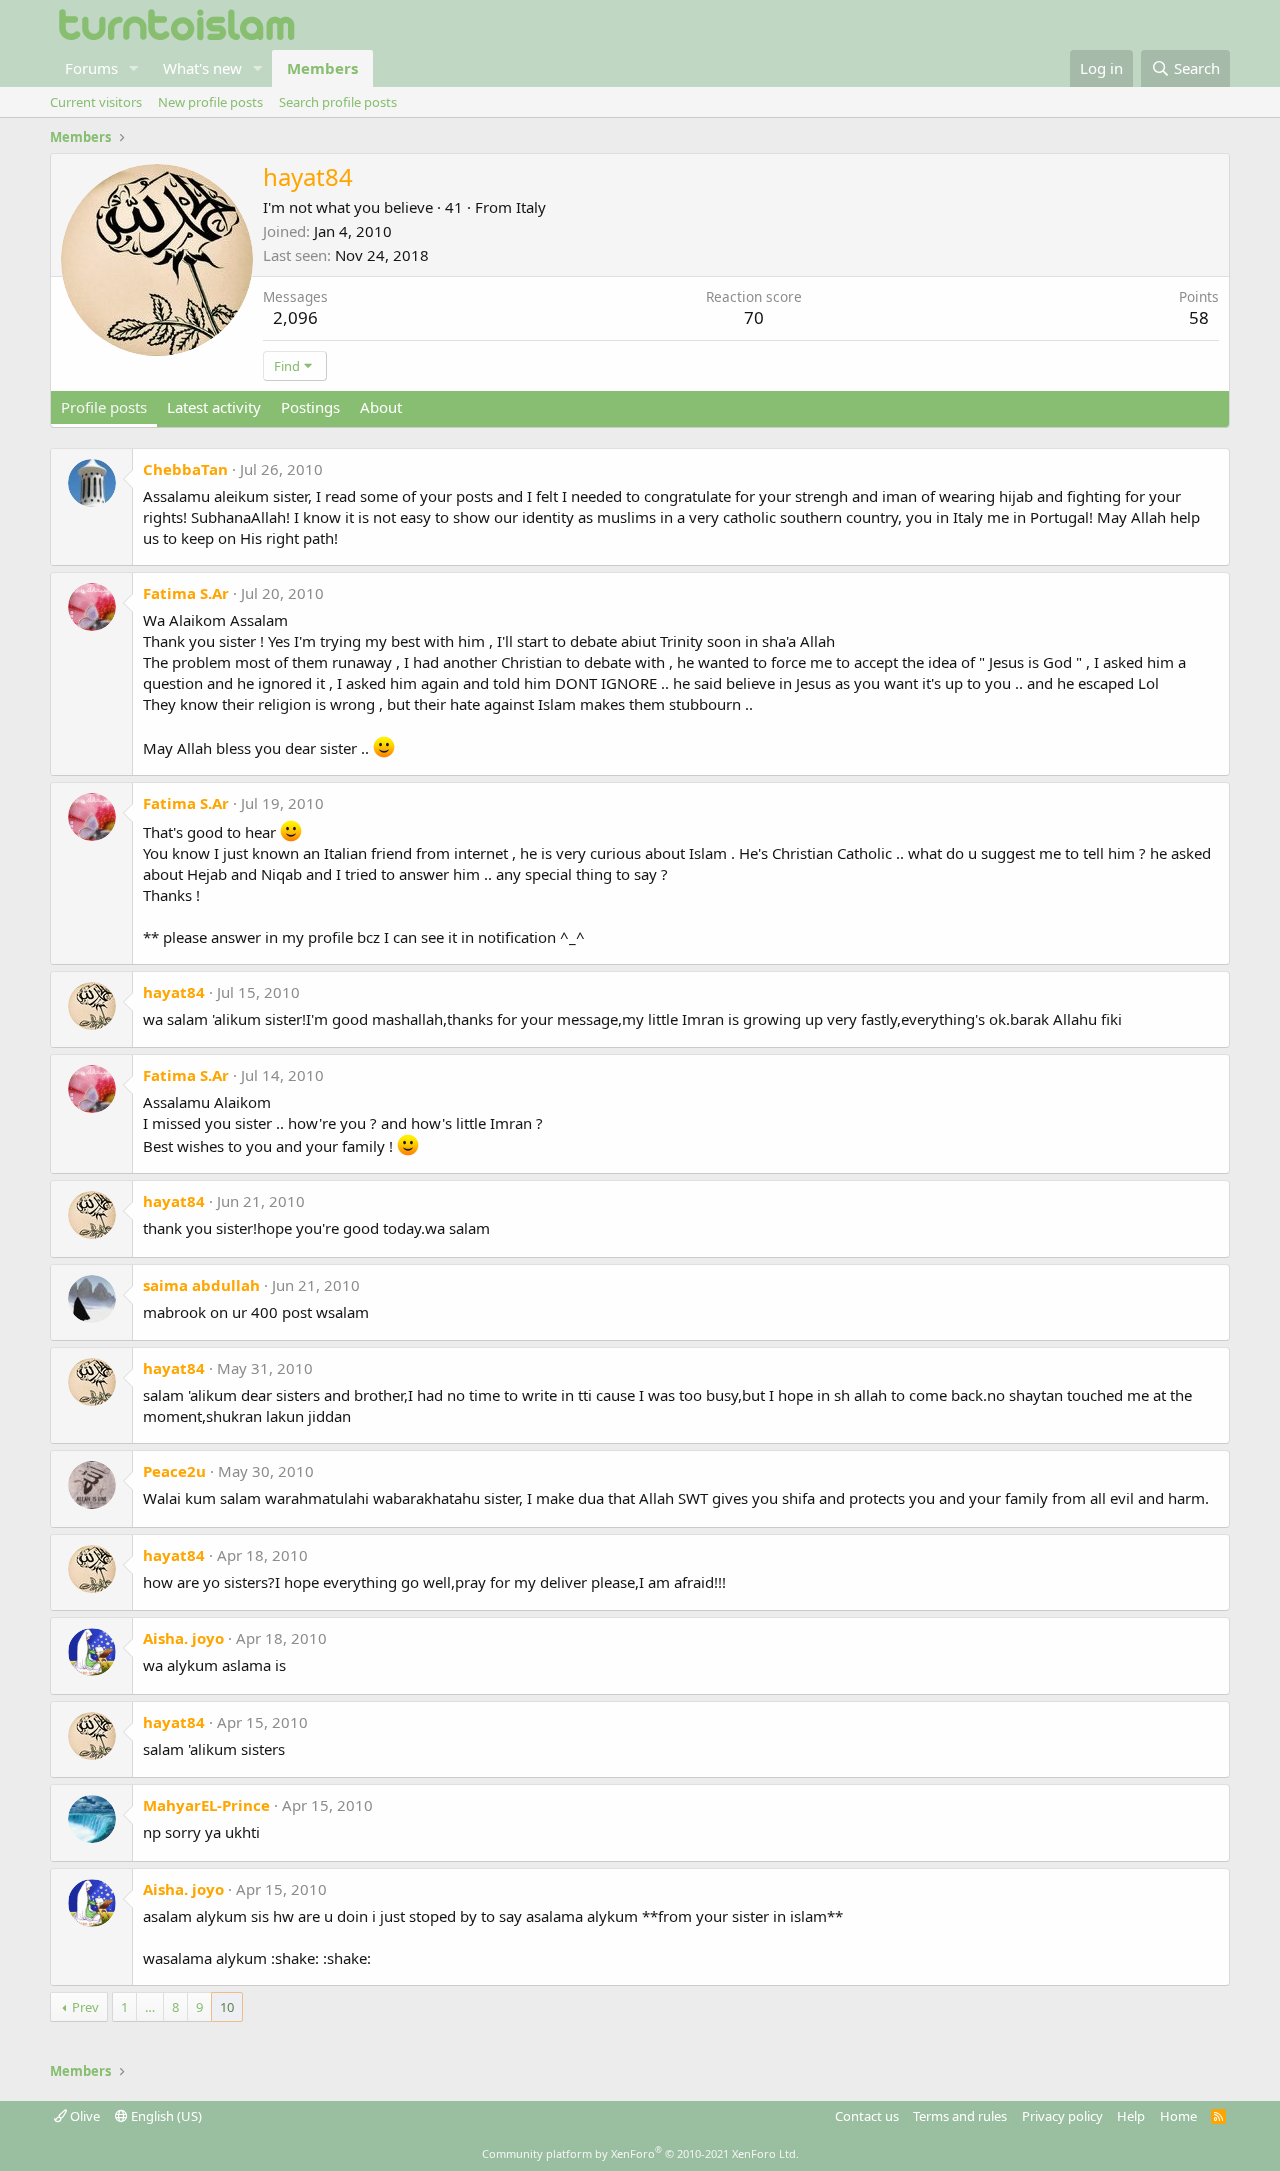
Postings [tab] (310, 407)
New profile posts (210, 102)
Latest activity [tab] (214, 407)
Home (1178, 2116)
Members (322, 68)
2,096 (295, 317)
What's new (202, 68)
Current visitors (96, 102)
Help (1131, 2116)
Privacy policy (1062, 2116)
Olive (83, 2116)
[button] (134, 68)
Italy (531, 207)
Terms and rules (960, 2116)
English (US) (165, 2116)
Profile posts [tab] (104, 407)
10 (227, 2007)
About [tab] (381, 407)
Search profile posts (338, 102)
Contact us (867, 2116)
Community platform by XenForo (640, 2153)
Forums (91, 68)
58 (1199, 317)
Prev (85, 2007)
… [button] (150, 2007)
